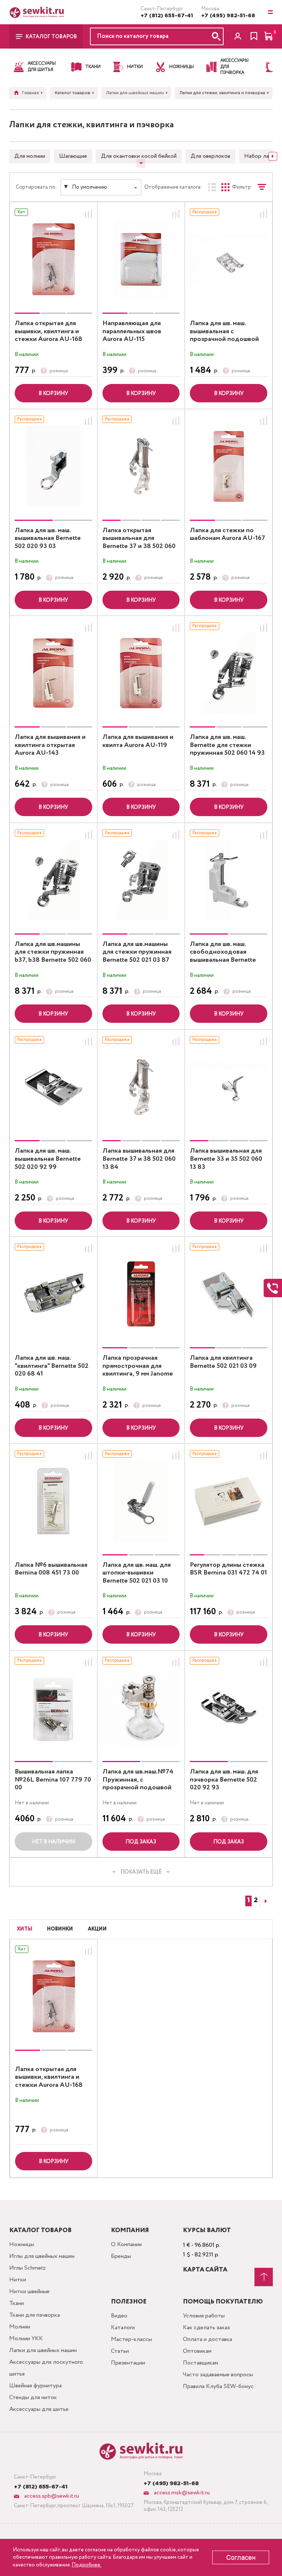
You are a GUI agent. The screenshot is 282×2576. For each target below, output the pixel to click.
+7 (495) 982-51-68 (228, 16)
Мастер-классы (131, 2339)
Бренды (121, 2256)
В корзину (53, 394)
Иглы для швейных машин (42, 2256)
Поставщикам (200, 2363)
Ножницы (22, 2244)
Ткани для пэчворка (35, 2315)
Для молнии (30, 156)
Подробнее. (86, 2565)
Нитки (18, 2280)
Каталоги (123, 2328)
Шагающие (73, 156)
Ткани (17, 2303)
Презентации (128, 2363)
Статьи (120, 2351)
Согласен (241, 2558)
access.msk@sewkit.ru (181, 2493)
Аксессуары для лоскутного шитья (46, 2368)
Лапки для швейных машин (43, 2350)
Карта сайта (205, 2270)
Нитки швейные (29, 2292)
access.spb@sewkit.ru (51, 2496)
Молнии (20, 2327)
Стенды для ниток (33, 2397)
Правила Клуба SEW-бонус (218, 2386)
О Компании (126, 2244)
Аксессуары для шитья (39, 2409)
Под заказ (141, 1842)
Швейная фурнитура (35, 2386)
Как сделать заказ (206, 2328)
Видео (119, 2316)
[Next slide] (273, 156)
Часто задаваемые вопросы (218, 2375)
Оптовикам (197, 2351)
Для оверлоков (210, 156)
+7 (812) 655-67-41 (167, 16)
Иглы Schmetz (28, 2268)
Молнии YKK (26, 2339)
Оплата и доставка (207, 2339)
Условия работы (204, 2316)
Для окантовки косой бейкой (139, 156)
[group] (53, 259)
